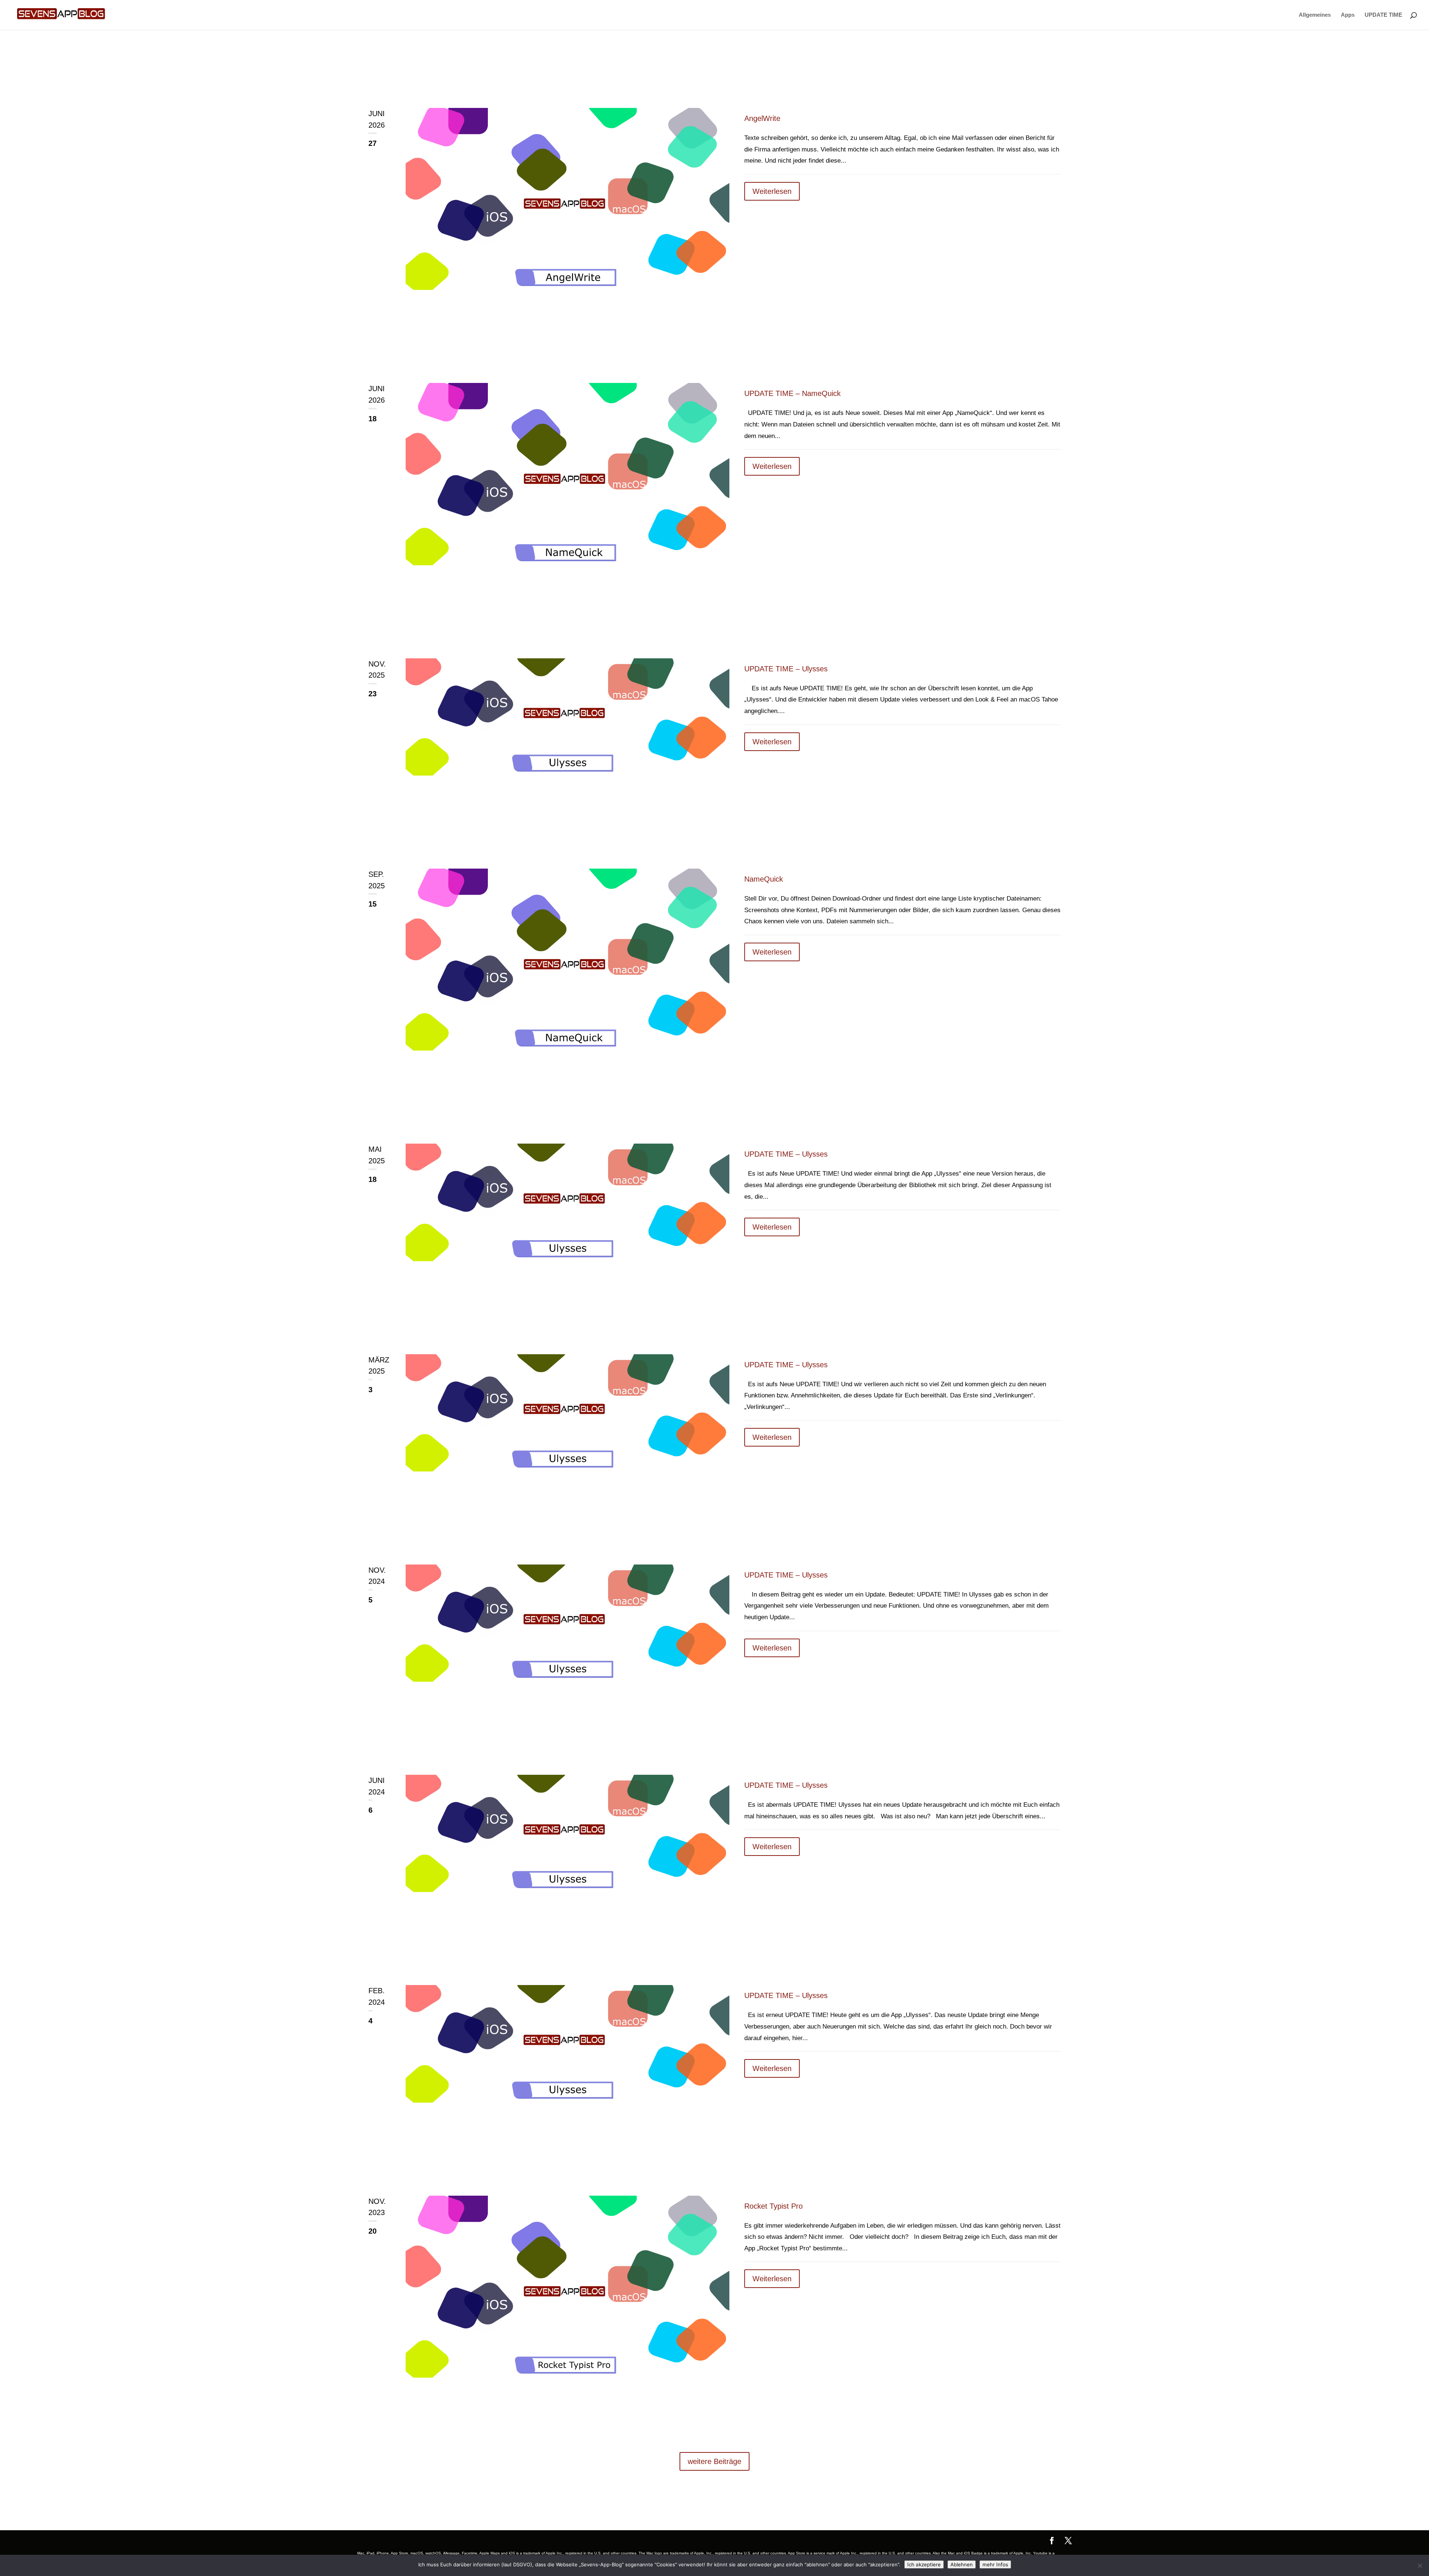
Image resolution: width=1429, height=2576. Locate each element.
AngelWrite (762, 118)
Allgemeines (1315, 15)
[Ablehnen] (1420, 2566)
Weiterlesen (772, 191)
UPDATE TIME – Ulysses (786, 669)
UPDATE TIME (1383, 15)
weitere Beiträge (714, 2461)
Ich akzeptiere (924, 2564)
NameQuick (764, 879)
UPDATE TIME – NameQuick (792, 393)
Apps (1348, 15)
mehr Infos (995, 2564)
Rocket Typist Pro (773, 2206)
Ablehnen (962, 2564)
